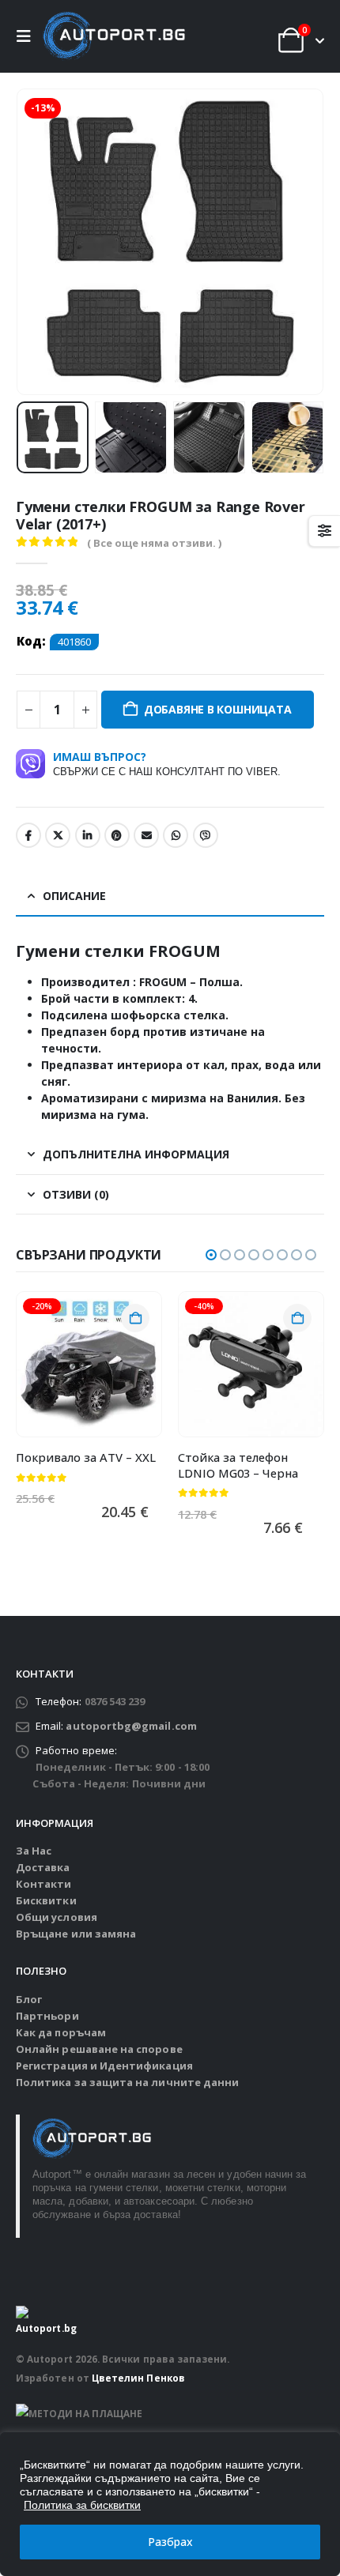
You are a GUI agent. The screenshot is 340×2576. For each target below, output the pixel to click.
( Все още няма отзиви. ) (154, 543)
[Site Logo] (114, 36)
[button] (28, 36)
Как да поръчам (61, 2032)
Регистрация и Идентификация (104, 2066)
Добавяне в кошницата (218, 709)
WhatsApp (176, 835)
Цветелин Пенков (138, 2378)
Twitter (58, 835)
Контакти (44, 1884)
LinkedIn (88, 835)
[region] (170, 2504)
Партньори (47, 2016)
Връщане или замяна (76, 1934)
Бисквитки (46, 1900)
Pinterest (117, 835)
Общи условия (57, 1917)
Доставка (43, 1867)
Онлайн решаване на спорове (99, 2049)
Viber (206, 835)
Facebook (28, 835)
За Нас (34, 1851)
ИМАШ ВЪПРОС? (167, 763)
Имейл (146, 835)
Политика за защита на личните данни (127, 2082)
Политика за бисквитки (82, 2505)
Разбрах (170, 2542)
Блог (29, 1999)
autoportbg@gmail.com (131, 1726)
